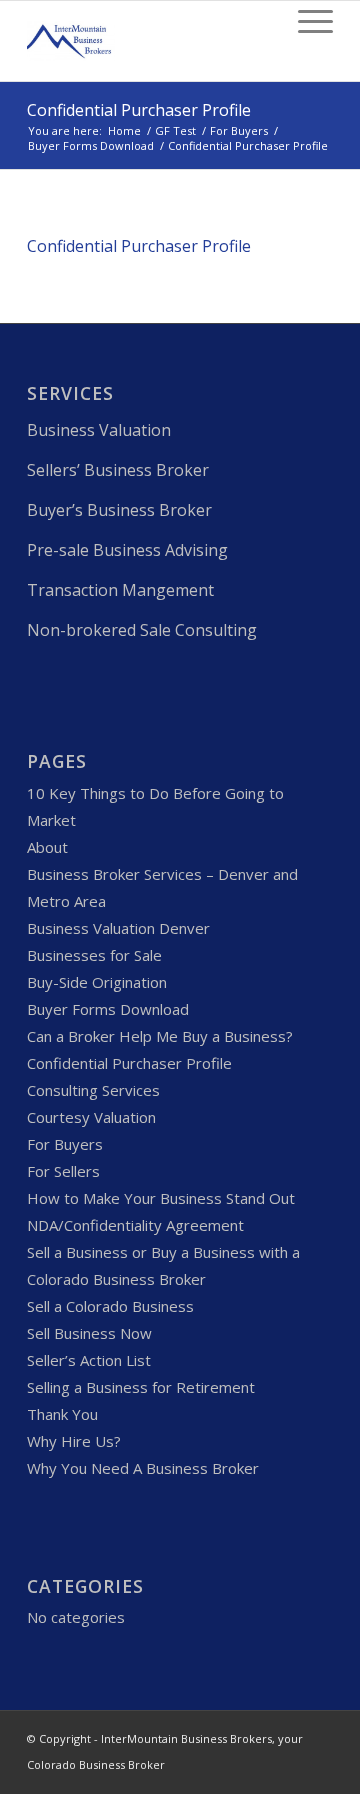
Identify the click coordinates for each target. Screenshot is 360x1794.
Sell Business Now (89, 1333)
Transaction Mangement (120, 590)
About (47, 847)
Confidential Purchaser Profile (139, 110)
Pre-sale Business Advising (127, 550)
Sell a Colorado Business (110, 1306)
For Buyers (239, 130)
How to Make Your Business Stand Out (161, 1198)
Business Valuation (99, 430)
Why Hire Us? (74, 1441)
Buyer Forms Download (91, 145)
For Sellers (63, 1171)
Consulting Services (93, 1090)
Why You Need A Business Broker (143, 1468)
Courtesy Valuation (91, 1117)
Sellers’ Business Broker (118, 470)
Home (124, 130)
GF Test (175, 130)
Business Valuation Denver (118, 928)
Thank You (62, 1414)
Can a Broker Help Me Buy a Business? (160, 1036)
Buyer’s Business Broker (119, 510)
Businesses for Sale (94, 955)
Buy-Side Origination (97, 982)
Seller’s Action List (89, 1360)
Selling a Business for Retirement (141, 1387)
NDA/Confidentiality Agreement (135, 1225)
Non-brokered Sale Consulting (142, 630)
